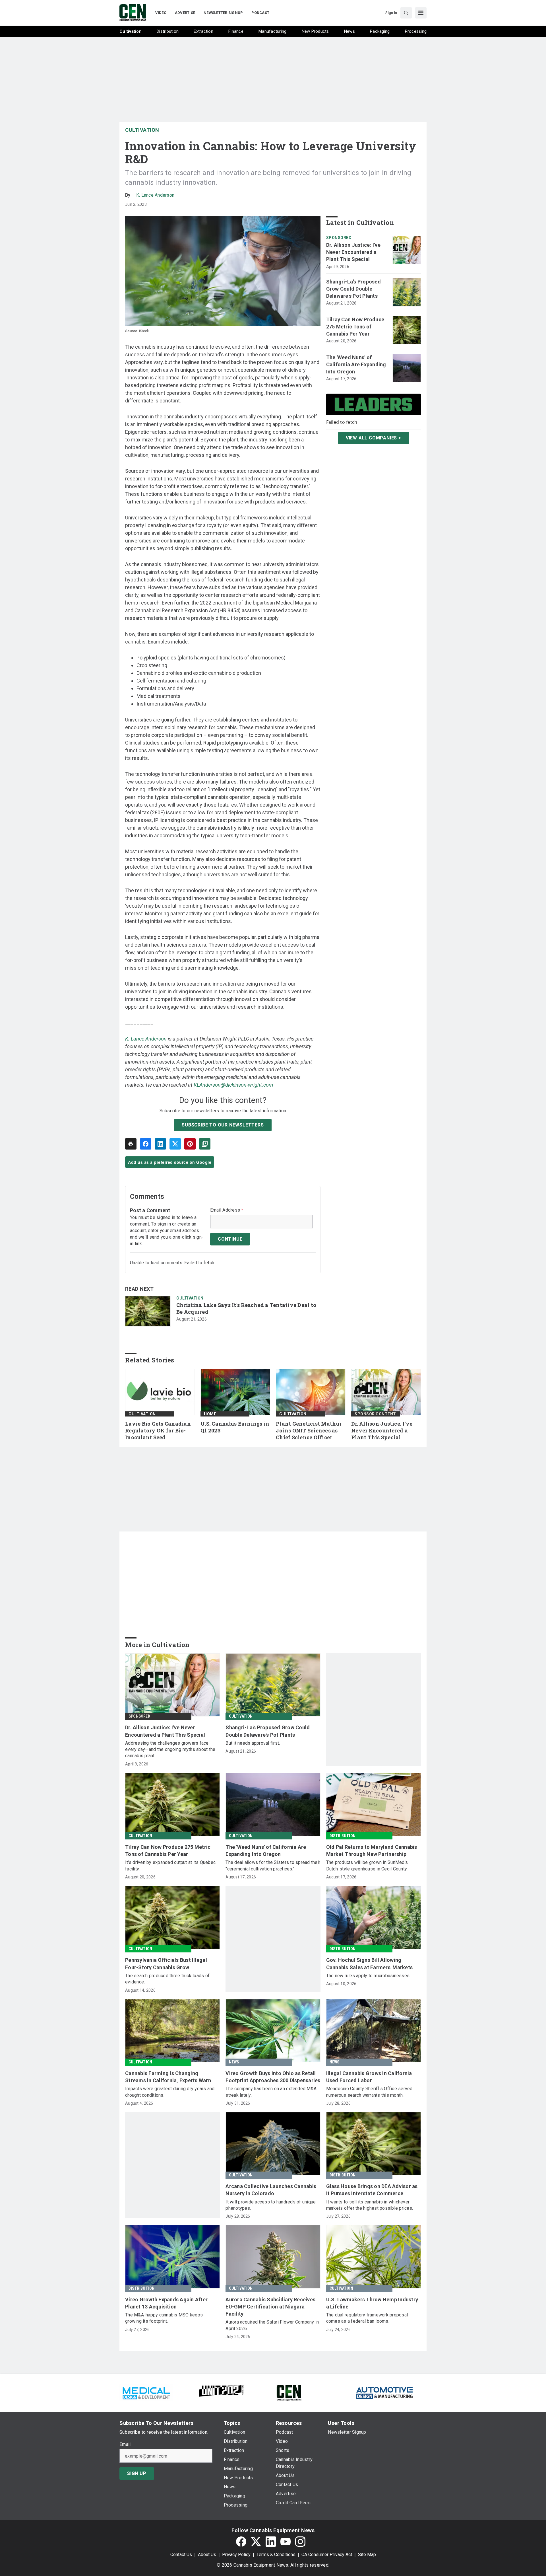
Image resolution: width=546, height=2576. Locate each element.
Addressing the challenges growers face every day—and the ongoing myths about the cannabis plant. (170, 1749)
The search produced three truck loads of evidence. (167, 1979)
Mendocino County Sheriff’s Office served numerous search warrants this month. (369, 2092)
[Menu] (421, 13)
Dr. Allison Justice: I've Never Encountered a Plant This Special (353, 252)
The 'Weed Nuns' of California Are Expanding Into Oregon (356, 364)
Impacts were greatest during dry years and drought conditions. (170, 2092)
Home (210, 1414)
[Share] (146, 1144)
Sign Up (137, 2473)
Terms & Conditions (276, 2555)
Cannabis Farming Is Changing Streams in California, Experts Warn (168, 2077)
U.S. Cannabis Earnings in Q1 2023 (235, 1427)
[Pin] (190, 1144)
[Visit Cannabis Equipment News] (289, 2392)
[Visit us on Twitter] (256, 2542)
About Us (207, 2555)
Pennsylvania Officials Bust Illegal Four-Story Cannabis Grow (166, 1964)
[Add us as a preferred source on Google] (205, 1144)
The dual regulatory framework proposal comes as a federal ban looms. (367, 2318)
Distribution (343, 1836)
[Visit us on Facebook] (241, 2542)
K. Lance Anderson (155, 195)
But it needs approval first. (253, 1743)
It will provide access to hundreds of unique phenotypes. (271, 2205)
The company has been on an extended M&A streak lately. (271, 2092)
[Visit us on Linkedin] (271, 2542)
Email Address (227, 1210)
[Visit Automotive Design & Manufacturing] (385, 2392)
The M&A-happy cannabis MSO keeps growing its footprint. (164, 2318)
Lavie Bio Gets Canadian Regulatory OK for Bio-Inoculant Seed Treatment (158, 1431)
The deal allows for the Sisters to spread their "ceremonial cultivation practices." (273, 1865)
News (234, 2062)
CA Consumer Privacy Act (327, 2555)
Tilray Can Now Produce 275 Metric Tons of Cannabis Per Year (355, 327)
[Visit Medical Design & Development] (146, 2392)
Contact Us (181, 2555)
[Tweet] (175, 1144)
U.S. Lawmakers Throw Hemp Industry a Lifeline (372, 2303)
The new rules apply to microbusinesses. (368, 1976)
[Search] (406, 13)
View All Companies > (374, 438)
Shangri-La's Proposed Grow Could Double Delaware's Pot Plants (353, 289)
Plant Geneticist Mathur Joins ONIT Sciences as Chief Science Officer (309, 1431)
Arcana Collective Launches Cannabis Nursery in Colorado (271, 2190)
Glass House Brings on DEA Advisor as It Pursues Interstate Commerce (372, 2190)
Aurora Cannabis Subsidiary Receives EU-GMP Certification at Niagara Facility (270, 2307)
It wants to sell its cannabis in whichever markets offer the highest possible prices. (370, 2205)
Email (125, 2445)
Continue (230, 1239)
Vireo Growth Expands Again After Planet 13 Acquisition (166, 2303)
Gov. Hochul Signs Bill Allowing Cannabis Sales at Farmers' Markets (370, 1964)
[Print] (131, 1144)
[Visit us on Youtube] (286, 2542)
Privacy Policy (236, 2555)
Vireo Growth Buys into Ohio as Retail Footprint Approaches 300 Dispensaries (273, 2077)
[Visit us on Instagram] (300, 2542)
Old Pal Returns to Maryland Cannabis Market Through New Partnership (372, 1851)
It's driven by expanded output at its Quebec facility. (170, 1865)
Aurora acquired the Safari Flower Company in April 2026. (272, 2325)
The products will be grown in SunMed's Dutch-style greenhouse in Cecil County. (367, 1865)
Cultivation (142, 130)
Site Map (367, 2555)
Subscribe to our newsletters (223, 1125)
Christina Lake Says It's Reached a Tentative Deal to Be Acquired (246, 1308)
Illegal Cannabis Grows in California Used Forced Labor (369, 2077)
